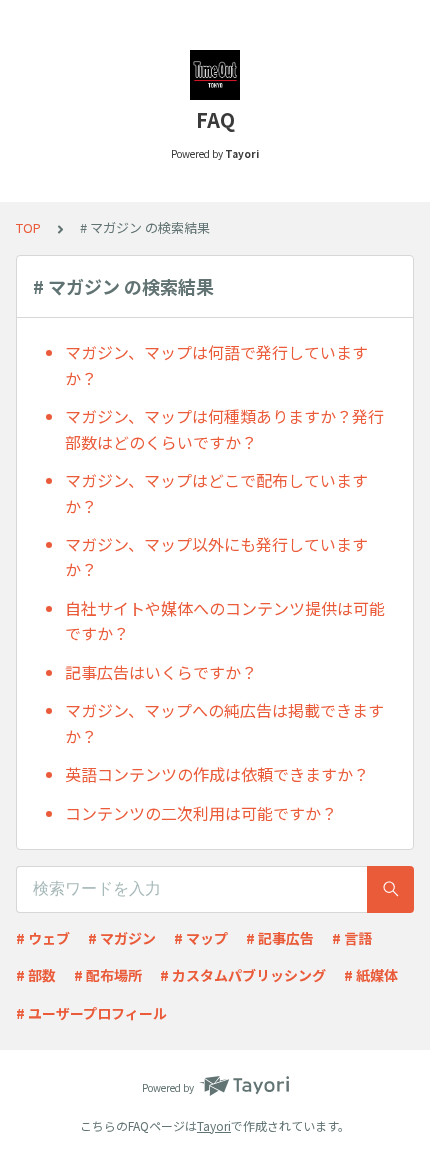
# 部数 (36, 975)
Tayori (214, 1125)
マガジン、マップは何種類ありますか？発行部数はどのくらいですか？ (224, 429)
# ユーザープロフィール (91, 1013)
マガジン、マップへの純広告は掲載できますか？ (224, 723)
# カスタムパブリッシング (243, 975)
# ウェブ (43, 938)
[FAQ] (215, 75)
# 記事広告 (280, 938)
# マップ (201, 938)
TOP (28, 227)
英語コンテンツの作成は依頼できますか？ (217, 774)
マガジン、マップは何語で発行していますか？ (216, 365)
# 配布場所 (108, 975)
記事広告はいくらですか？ (161, 672)
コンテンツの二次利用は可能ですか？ (201, 813)
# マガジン (122, 938)
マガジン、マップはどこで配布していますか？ (216, 493)
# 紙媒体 (371, 975)
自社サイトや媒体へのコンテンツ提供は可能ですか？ (225, 621)
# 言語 (352, 938)
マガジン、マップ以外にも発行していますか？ (216, 557)
